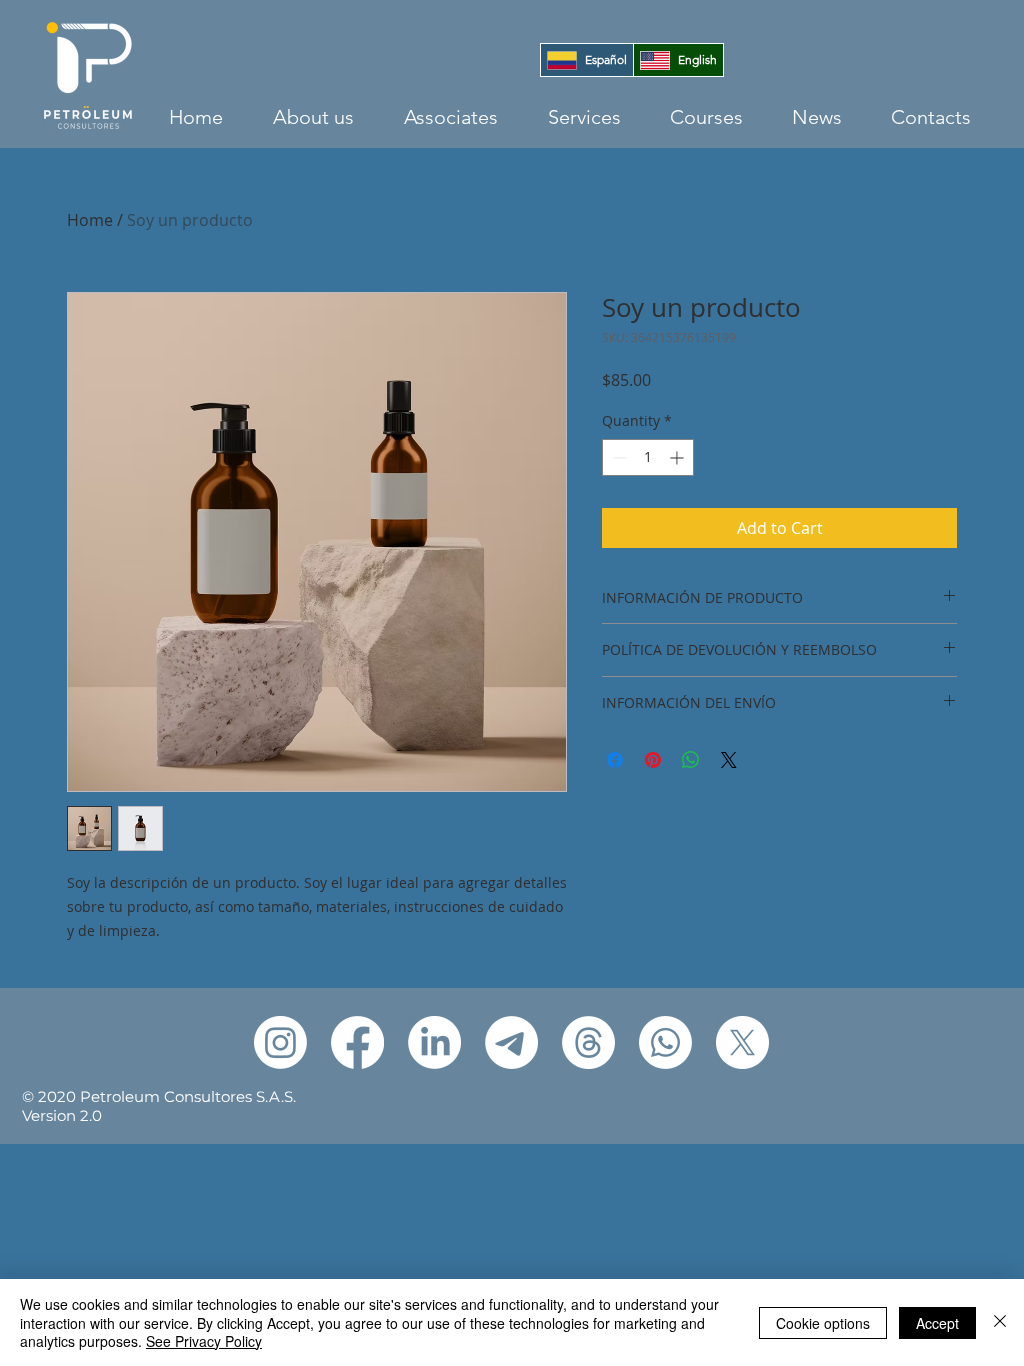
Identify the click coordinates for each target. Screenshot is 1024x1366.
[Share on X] (729, 760)
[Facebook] (357, 1042)
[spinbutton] (648, 457)
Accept (937, 1323)
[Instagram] (280, 1042)
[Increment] (678, 457)
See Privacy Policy (204, 1341)
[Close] (1000, 1322)
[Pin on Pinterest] (653, 760)
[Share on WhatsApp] (691, 760)
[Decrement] (617, 457)
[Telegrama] (511, 1042)
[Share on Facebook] (615, 760)
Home (90, 220)
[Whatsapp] (665, 1042)
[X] (742, 1042)
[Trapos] (588, 1042)
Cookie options (823, 1323)
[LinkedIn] (434, 1042)
